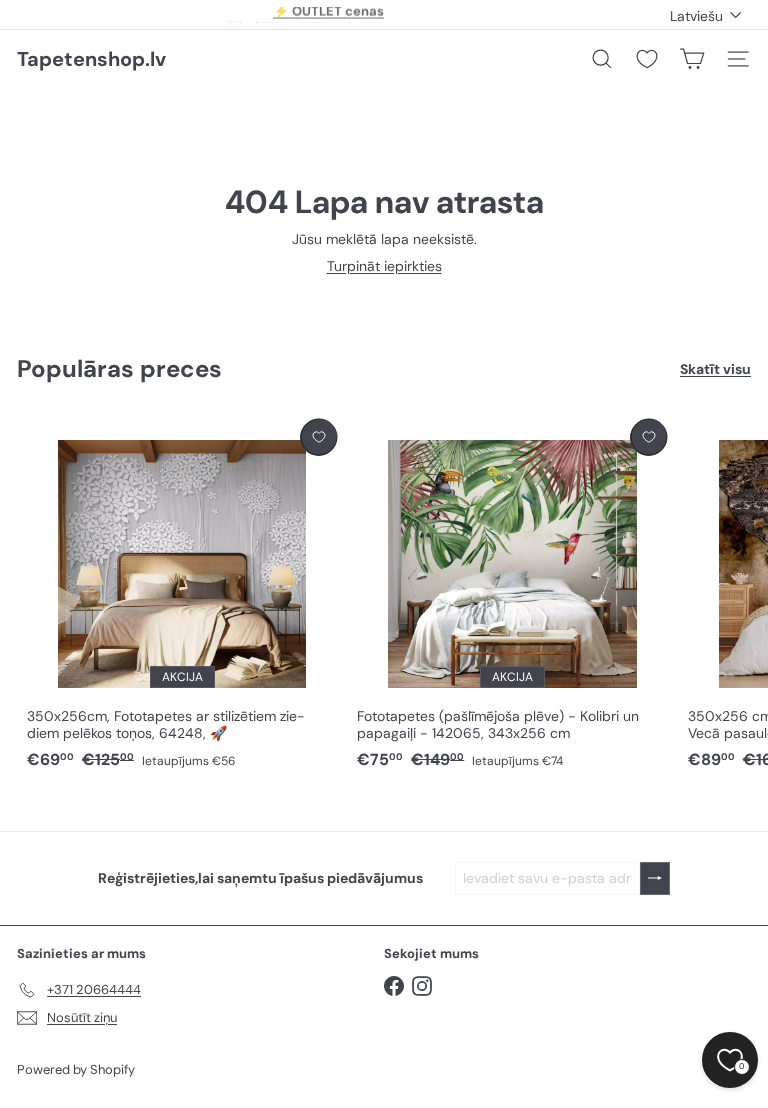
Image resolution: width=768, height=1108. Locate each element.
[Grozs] (692, 59)
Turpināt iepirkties (384, 266)
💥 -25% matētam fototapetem (329, 15)
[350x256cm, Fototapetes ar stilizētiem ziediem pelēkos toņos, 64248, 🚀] (182, 595)
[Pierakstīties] (655, 878)
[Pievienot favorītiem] (318, 437)
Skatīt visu (715, 369)
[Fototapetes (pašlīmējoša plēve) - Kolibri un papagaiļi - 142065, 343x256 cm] (512, 595)
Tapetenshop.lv (91, 59)
